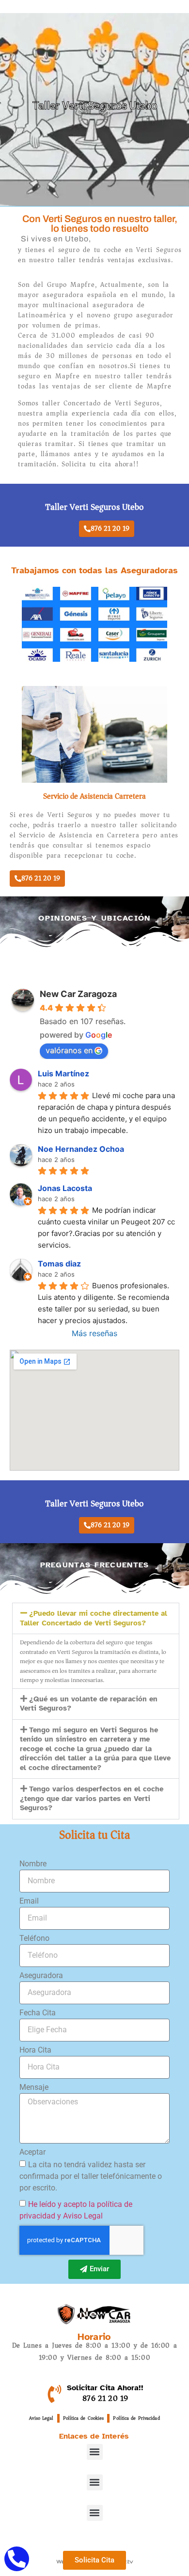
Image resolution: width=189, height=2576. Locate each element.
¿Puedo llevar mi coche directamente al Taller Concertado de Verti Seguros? (94, 1618)
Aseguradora (41, 1976)
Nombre (33, 1864)
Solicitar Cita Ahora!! (105, 2388)
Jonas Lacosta (65, 1188)
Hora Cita (35, 2050)
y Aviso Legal (80, 2215)
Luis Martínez (63, 1073)
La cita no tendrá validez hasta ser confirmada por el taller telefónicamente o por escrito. (91, 2176)
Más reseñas (94, 1333)
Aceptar (32, 2152)
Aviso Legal (41, 2418)
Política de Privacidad (136, 2418)
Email (29, 1901)
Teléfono (34, 1939)
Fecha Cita (38, 2013)
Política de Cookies (84, 2418)
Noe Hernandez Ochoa (81, 1149)
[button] (96, 1618)
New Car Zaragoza (78, 994)
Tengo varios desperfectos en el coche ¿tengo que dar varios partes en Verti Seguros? (92, 1798)
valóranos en (69, 1050)
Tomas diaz (59, 1264)
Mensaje (34, 2088)
